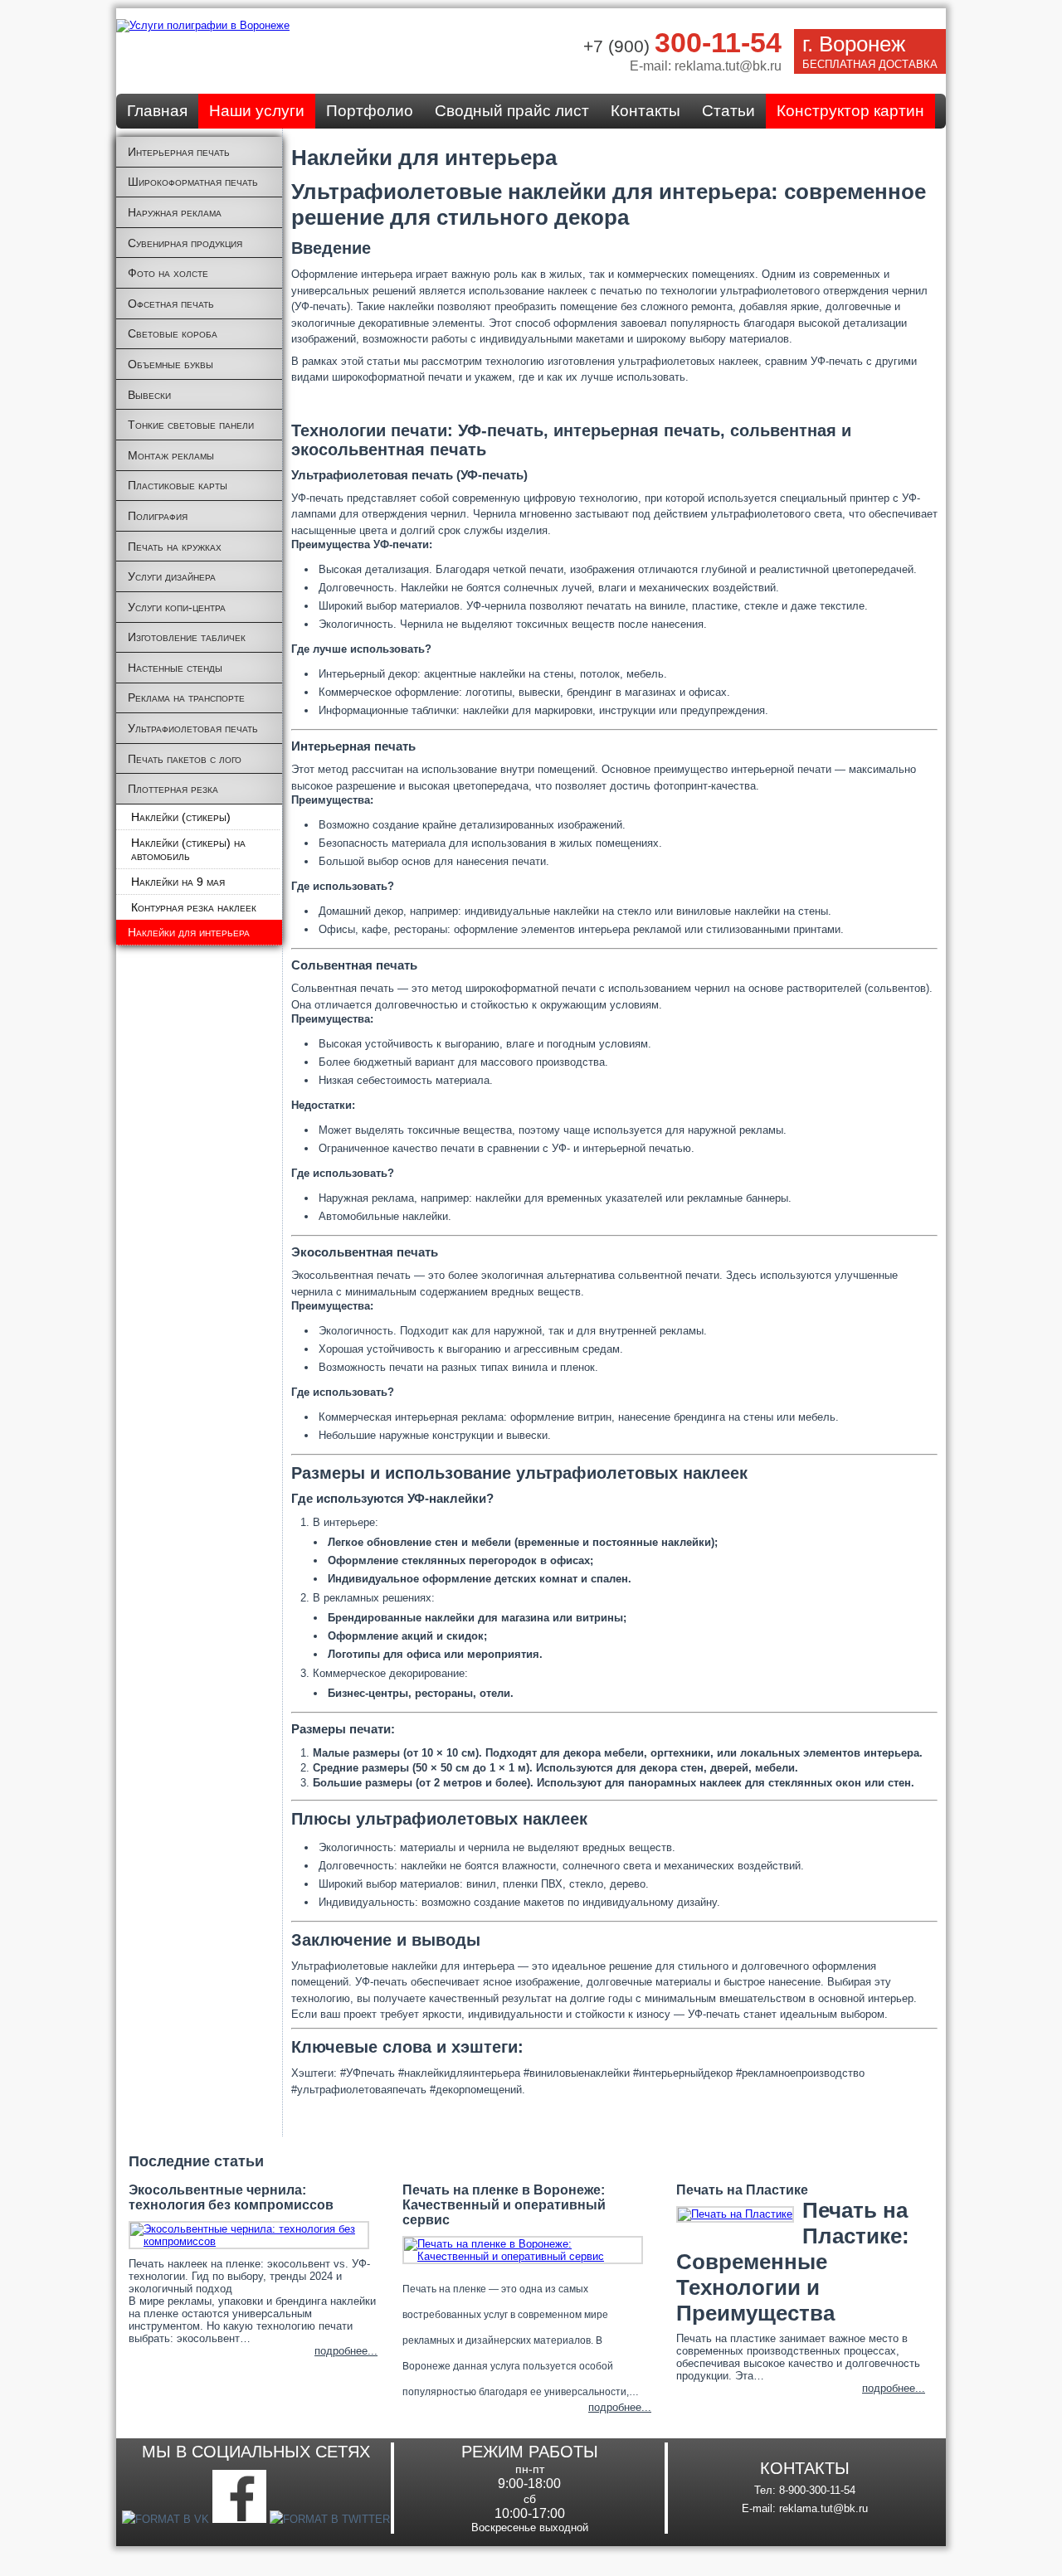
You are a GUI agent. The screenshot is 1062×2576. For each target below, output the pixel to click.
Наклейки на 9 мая (178, 882)
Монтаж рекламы (171, 455)
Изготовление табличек (187, 637)
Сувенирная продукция (185, 243)
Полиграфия (158, 516)
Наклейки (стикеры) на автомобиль (188, 849)
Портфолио (370, 111)
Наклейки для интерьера (189, 932)
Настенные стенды (175, 668)
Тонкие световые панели (191, 425)
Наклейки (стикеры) (181, 817)
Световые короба (173, 333)
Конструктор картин (850, 111)
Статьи (728, 111)
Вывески (149, 395)
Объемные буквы (171, 364)
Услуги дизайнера (172, 576)
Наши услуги (257, 111)
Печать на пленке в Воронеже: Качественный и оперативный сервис (504, 2205)
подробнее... (346, 2351)
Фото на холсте (168, 273)
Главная (157, 111)
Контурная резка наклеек (194, 907)
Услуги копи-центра (177, 607)
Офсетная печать (171, 304)
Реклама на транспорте (186, 697)
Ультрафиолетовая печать (193, 728)
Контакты (645, 111)
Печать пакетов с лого (185, 759)
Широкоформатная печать (193, 182)
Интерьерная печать (179, 152)
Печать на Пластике (742, 2190)
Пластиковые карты (178, 485)
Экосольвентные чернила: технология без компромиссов (231, 2197)
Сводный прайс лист (512, 111)
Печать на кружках (175, 547)
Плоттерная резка (173, 789)
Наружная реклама (175, 212)
